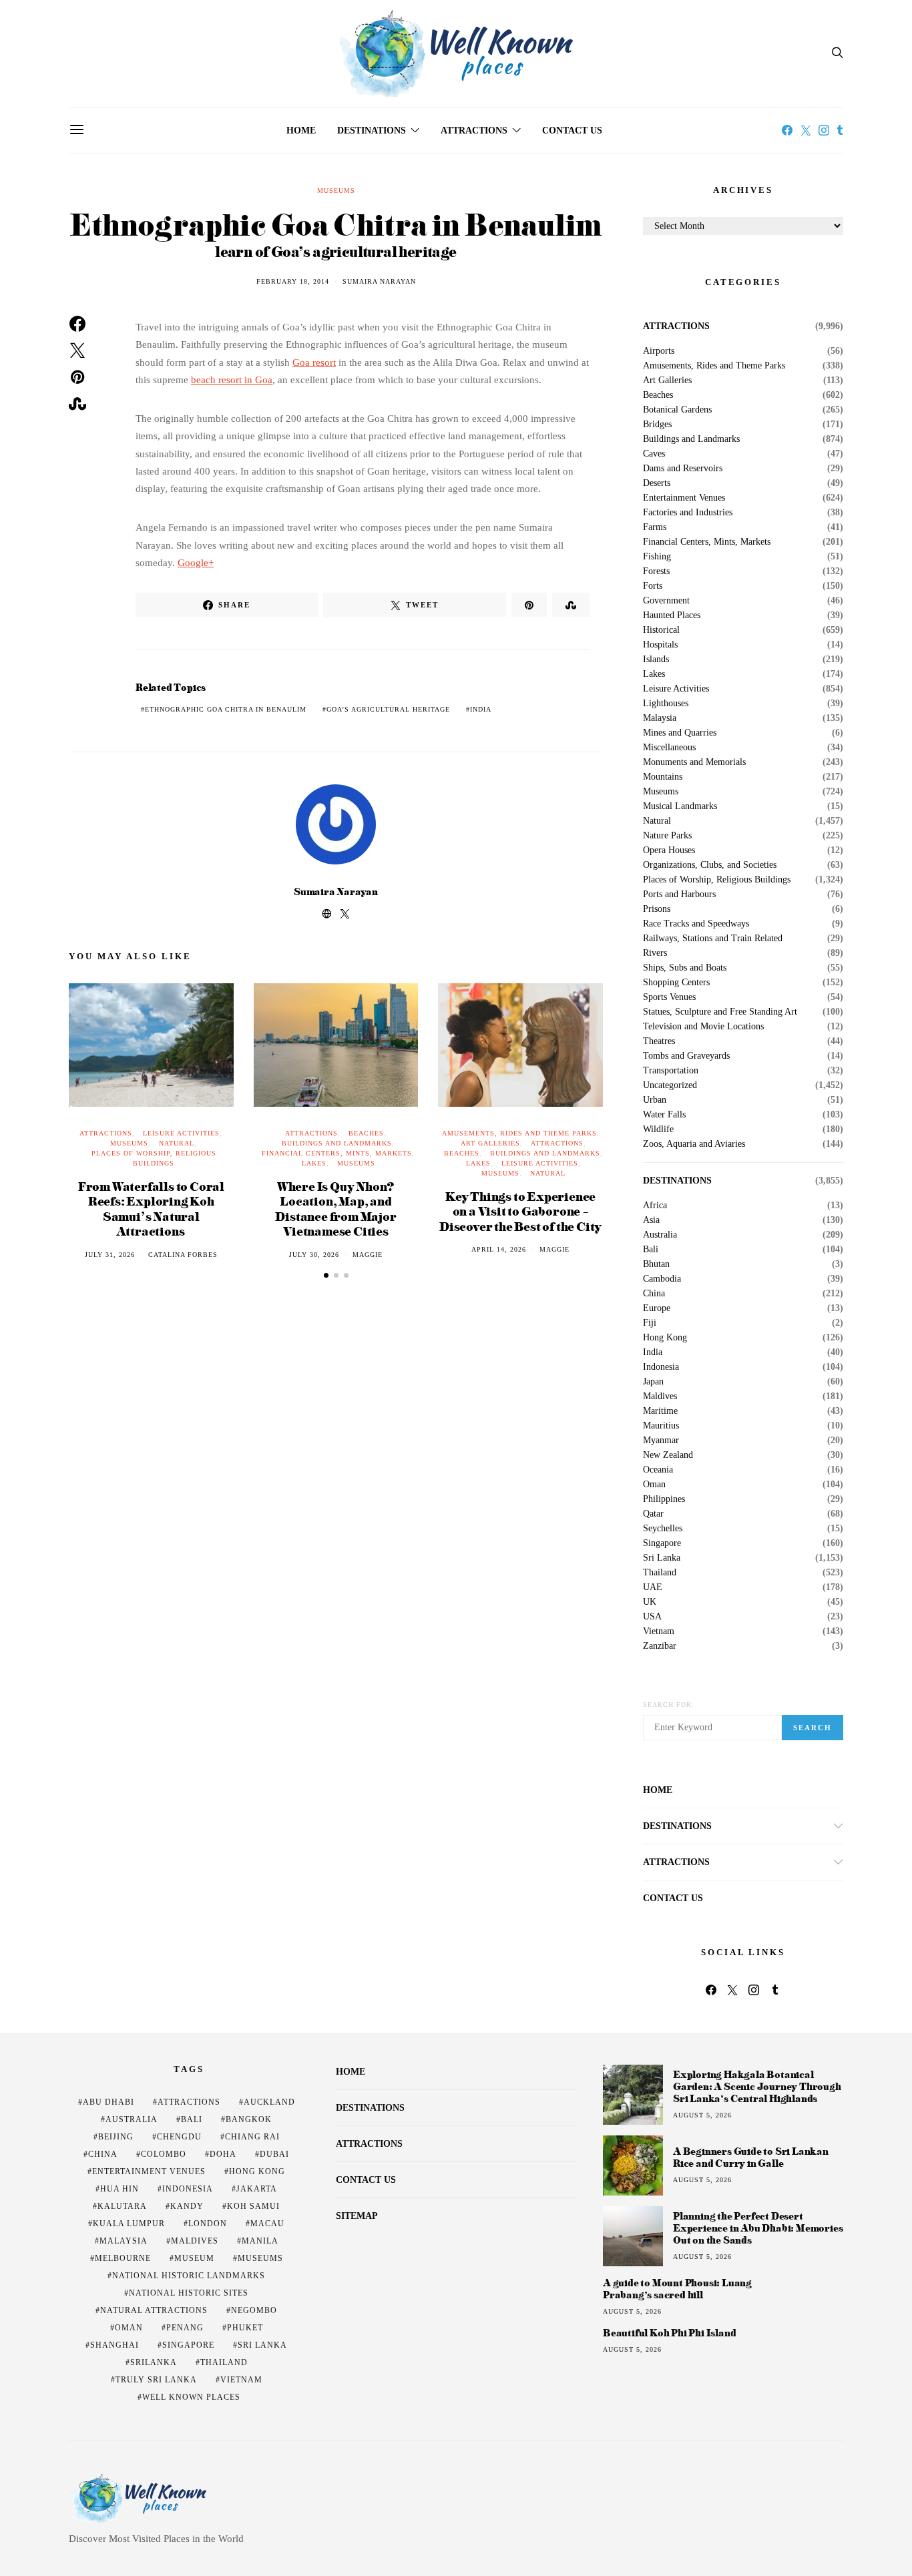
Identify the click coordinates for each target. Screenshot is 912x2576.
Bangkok (249, 2119)
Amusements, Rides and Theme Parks (519, 1133)
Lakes (314, 1163)
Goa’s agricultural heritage (388, 709)
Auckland (269, 2102)
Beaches (366, 1133)
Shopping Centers (676, 983)
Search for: (669, 1705)
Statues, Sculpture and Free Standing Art (720, 1012)
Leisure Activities (181, 1133)
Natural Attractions (154, 2310)
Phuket (245, 2328)
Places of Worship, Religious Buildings (717, 880)
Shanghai (115, 2345)
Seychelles (663, 1529)
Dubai (274, 2154)
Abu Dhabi (108, 2102)
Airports (659, 351)
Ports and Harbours (679, 894)
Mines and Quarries (680, 733)
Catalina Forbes (183, 1255)
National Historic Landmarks (189, 2276)
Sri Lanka (662, 1558)
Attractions (474, 131)
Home (301, 131)
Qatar (653, 1514)
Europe (657, 1308)
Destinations (372, 131)
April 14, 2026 (499, 1249)
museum (194, 2258)
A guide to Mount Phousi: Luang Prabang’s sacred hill (677, 2289)
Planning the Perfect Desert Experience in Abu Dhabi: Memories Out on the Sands (758, 2228)
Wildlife (658, 1129)
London (208, 2224)
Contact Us (572, 131)
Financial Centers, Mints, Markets (337, 1153)
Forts (653, 586)
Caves (654, 454)
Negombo (254, 2310)
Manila (260, 2241)
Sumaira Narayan (379, 281)
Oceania (658, 1470)
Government (666, 601)
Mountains (663, 777)
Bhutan (656, 1264)
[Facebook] (787, 130)
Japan (653, 1382)
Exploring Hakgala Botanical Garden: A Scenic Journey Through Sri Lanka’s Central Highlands (757, 2086)
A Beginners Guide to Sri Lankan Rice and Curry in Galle (751, 2157)
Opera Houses (669, 850)
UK (650, 1602)
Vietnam (659, 1631)
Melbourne (123, 2258)
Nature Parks (667, 836)
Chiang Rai (252, 2137)
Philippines (664, 1499)
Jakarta (257, 2189)
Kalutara (122, 2206)
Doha (223, 2154)
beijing (116, 2137)
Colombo (164, 2154)
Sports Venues (669, 997)
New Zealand (668, 1455)
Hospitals (660, 645)
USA (652, 1617)
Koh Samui (253, 2206)
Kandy (187, 2206)
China (654, 1294)
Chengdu (179, 2137)
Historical (661, 630)
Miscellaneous (669, 748)
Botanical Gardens (677, 410)
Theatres (659, 1041)
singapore (188, 2345)
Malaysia (660, 718)
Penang (185, 2328)
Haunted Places (672, 615)
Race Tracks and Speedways (696, 924)
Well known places (191, 2397)
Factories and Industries (688, 513)
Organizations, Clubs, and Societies (710, 865)
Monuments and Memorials (694, 762)
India (481, 709)
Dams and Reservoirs (683, 469)
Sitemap (357, 2216)
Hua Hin (120, 2189)
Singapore (662, 1543)
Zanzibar (660, 1646)
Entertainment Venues (684, 498)
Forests (656, 571)
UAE (653, 1587)
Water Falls (664, 1115)
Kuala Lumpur (129, 2224)
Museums (336, 191)
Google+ (196, 563)
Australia (660, 1235)
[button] (326, 1275)
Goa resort (314, 362)
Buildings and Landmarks (337, 1143)
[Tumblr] (840, 130)
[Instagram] (824, 130)
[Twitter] (806, 130)
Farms (655, 527)
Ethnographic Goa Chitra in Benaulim (226, 709)
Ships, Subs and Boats (685, 968)
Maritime (660, 1411)
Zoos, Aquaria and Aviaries (694, 1144)
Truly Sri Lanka (156, 2380)
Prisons (657, 909)
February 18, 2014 (293, 281)
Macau (267, 2224)
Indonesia (661, 1367)
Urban (655, 1100)
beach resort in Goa (232, 380)
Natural (177, 1143)
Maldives (660, 1396)
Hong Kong (665, 1338)
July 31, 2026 (110, 1255)
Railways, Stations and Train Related (713, 939)
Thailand (660, 1573)
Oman (654, 1485)
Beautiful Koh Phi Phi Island (669, 2333)
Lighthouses (666, 704)
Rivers (655, 953)
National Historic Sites (189, 2293)
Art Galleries (490, 1143)
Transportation (671, 1071)
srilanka (154, 2362)
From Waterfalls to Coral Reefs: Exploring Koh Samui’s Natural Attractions (151, 1209)
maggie (368, 1255)
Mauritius (661, 1426)
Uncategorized (670, 1085)
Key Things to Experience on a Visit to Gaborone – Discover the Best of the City (520, 1211)
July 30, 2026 (314, 1255)
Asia (651, 1220)
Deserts (657, 483)
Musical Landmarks (680, 806)
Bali (651, 1250)
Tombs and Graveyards (686, 1056)
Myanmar (661, 1441)
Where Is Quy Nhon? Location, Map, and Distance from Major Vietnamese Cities (335, 1209)
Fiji (650, 1323)
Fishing (657, 557)
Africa (655, 1206)
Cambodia (662, 1279)
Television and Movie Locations (703, 1027)
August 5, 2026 (702, 2115)
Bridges (657, 425)
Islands (656, 660)
